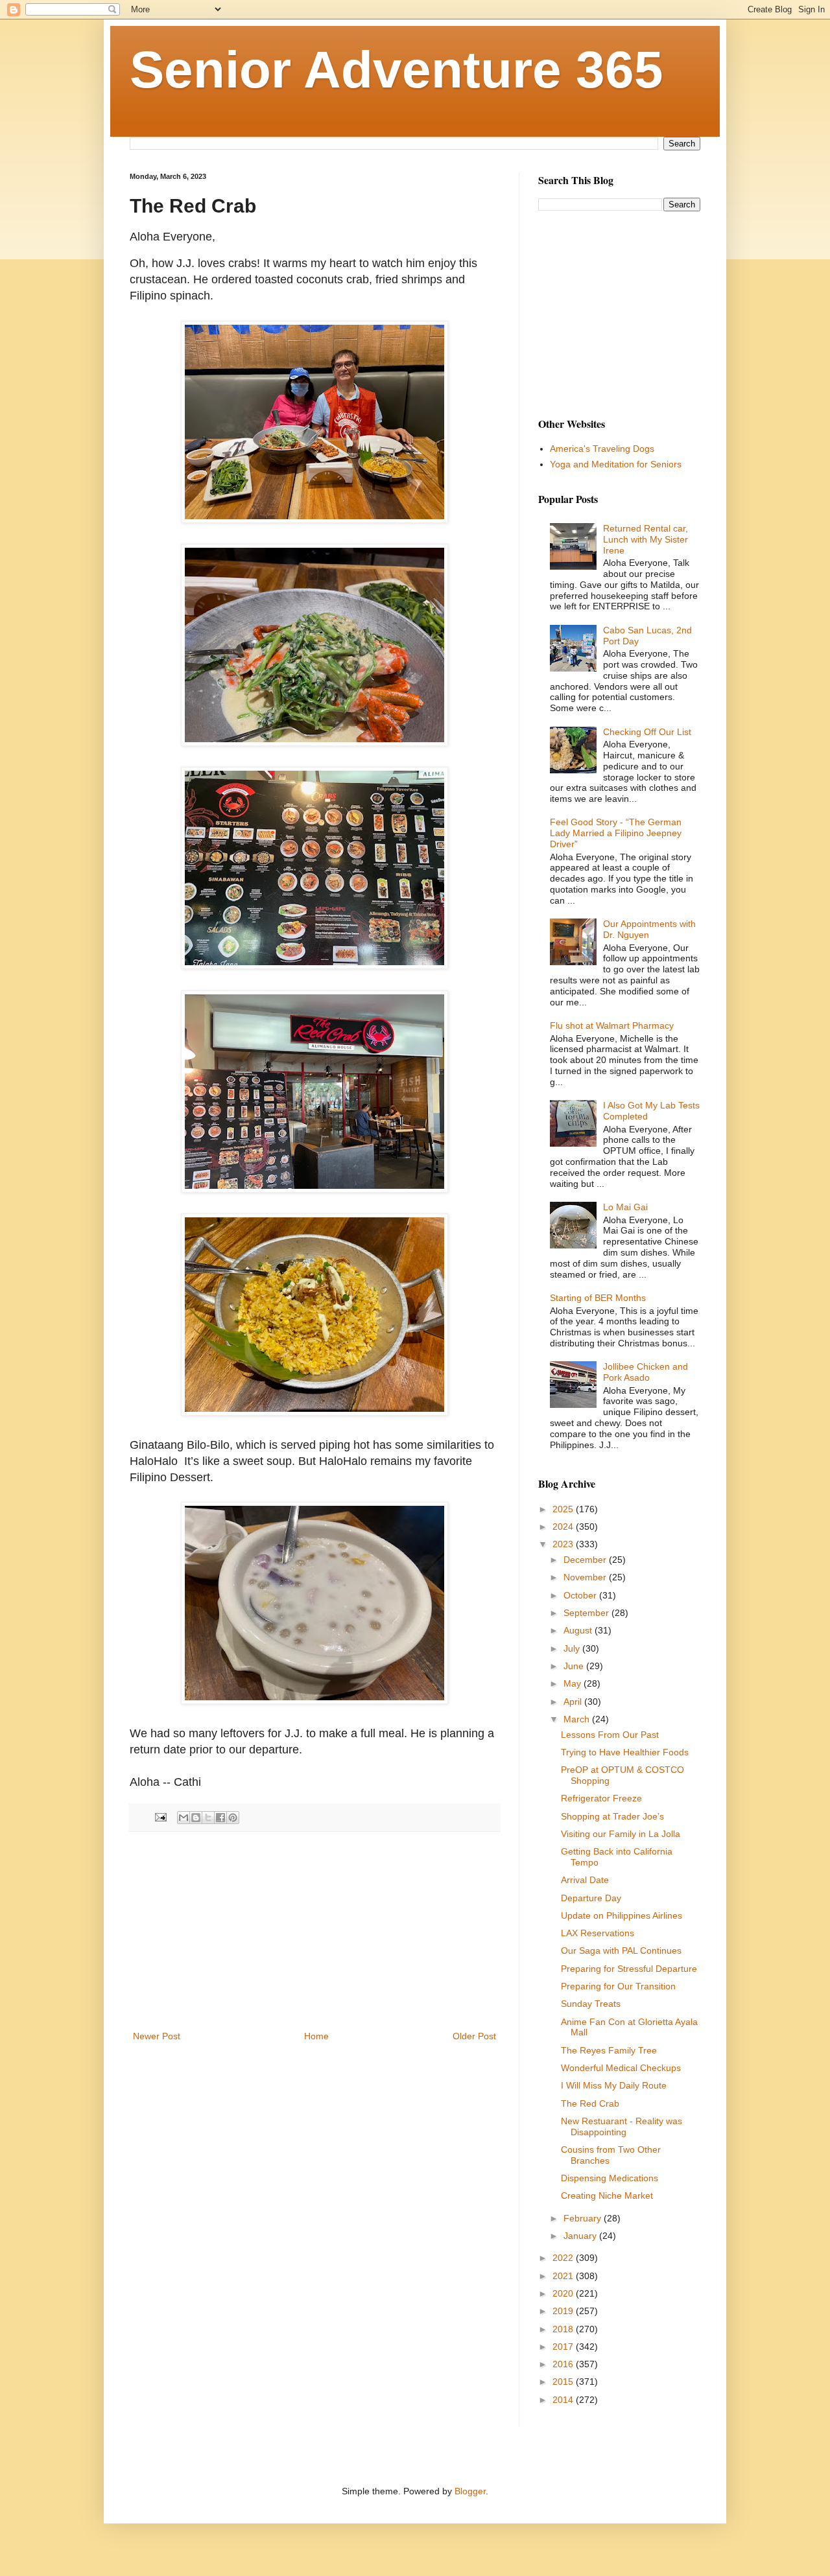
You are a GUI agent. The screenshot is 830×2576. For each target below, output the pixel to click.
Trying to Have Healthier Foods (625, 1752)
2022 (564, 2258)
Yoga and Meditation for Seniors (616, 464)
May (574, 1683)
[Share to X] (208, 1818)
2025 (564, 1509)
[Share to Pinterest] (233, 1818)
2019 (564, 2311)
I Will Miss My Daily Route (614, 2085)
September (587, 1613)
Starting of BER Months (598, 1298)
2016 (564, 2364)
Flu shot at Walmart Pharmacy (612, 1025)
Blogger (470, 2491)
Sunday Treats (591, 2004)
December (586, 1560)
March (578, 1719)
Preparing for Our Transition (618, 1986)
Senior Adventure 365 (397, 70)
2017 (564, 2347)
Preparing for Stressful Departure (629, 1969)
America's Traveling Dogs (602, 449)
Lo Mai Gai (625, 1207)
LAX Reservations (598, 1933)
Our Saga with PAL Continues (621, 1950)
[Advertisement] (314, 1931)
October (581, 1595)
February (584, 2218)
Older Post (474, 2036)
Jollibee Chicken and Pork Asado (646, 1372)
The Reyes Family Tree (609, 2050)
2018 (564, 2329)
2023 (564, 1544)
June (575, 1666)
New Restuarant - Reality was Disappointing (622, 2126)
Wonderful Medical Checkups (621, 2068)
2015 (564, 2382)
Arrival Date (585, 1880)
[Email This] (184, 1818)
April (574, 1702)
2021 (564, 2276)
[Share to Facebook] (220, 1818)
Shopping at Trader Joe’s (612, 1816)
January (581, 2236)
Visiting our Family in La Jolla (621, 1834)
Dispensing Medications (610, 2178)
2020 (564, 2293)
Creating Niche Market (607, 2195)
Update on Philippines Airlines (622, 1915)
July (573, 1648)
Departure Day (591, 1898)
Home (316, 2036)
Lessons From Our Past (610, 1735)
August (579, 1630)
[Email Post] (160, 1817)
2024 (564, 1527)
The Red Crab (590, 2103)
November (586, 1577)
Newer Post (157, 2036)
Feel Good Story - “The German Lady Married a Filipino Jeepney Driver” (616, 833)
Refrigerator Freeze (601, 1798)
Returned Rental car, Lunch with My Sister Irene (646, 539)
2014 (564, 2400)
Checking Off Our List (647, 732)
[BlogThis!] (196, 1818)
